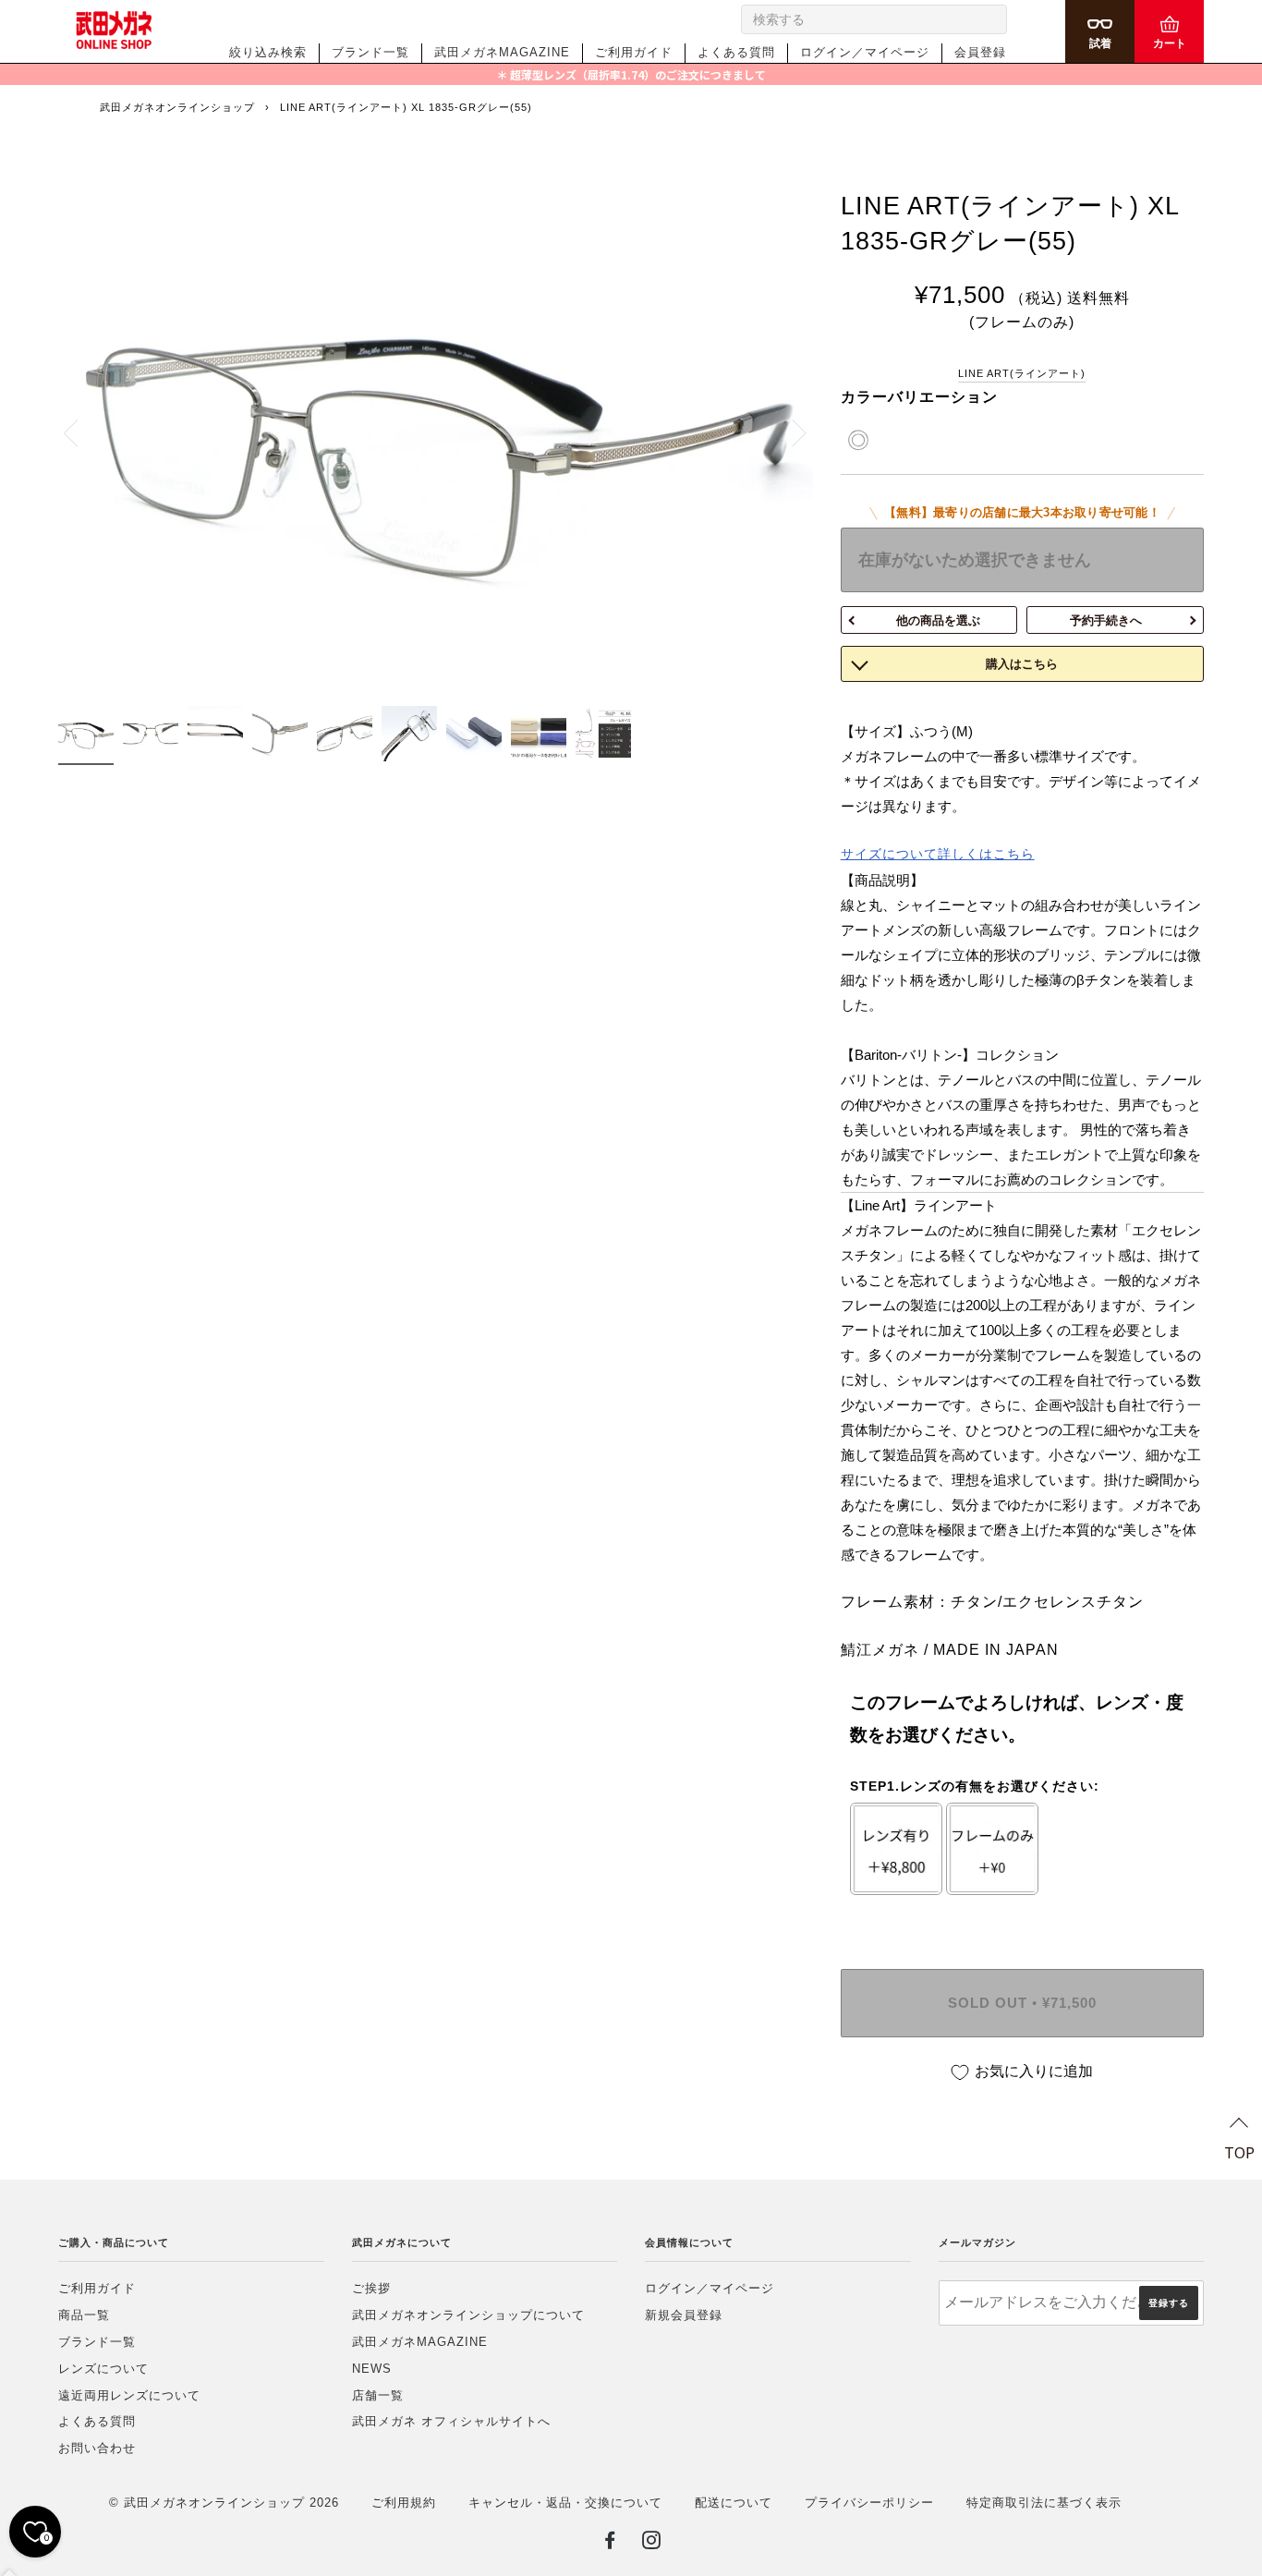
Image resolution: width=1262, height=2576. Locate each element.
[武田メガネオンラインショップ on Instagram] (652, 2544)
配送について (734, 2503)
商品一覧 (84, 2315)
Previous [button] (81, 432)
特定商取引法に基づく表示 (1044, 2503)
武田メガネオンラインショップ (177, 107)
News (372, 2369)
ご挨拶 (371, 2288)
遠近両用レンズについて (129, 2395)
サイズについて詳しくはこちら (938, 854)
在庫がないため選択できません (975, 560)
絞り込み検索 (268, 52)
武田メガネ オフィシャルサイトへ (451, 2421)
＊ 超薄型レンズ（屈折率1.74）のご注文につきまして (631, 74)
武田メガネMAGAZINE (502, 52)
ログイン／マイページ (865, 52)
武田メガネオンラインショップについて (468, 2315)
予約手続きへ (1106, 620)
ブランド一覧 (370, 52)
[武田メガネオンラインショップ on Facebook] (610, 2544)
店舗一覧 (378, 2395)
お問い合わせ (97, 2448)
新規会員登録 (684, 2315)
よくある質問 (736, 52)
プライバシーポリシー (869, 2503)
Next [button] (789, 432)
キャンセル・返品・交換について (565, 2503)
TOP (1239, 2152)
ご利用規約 (404, 2503)
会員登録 (980, 52)
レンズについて (103, 2369)
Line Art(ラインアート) (1022, 373)
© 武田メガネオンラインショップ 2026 (224, 2503)
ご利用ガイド (634, 52)
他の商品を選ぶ (938, 620)
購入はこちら (1022, 664)
